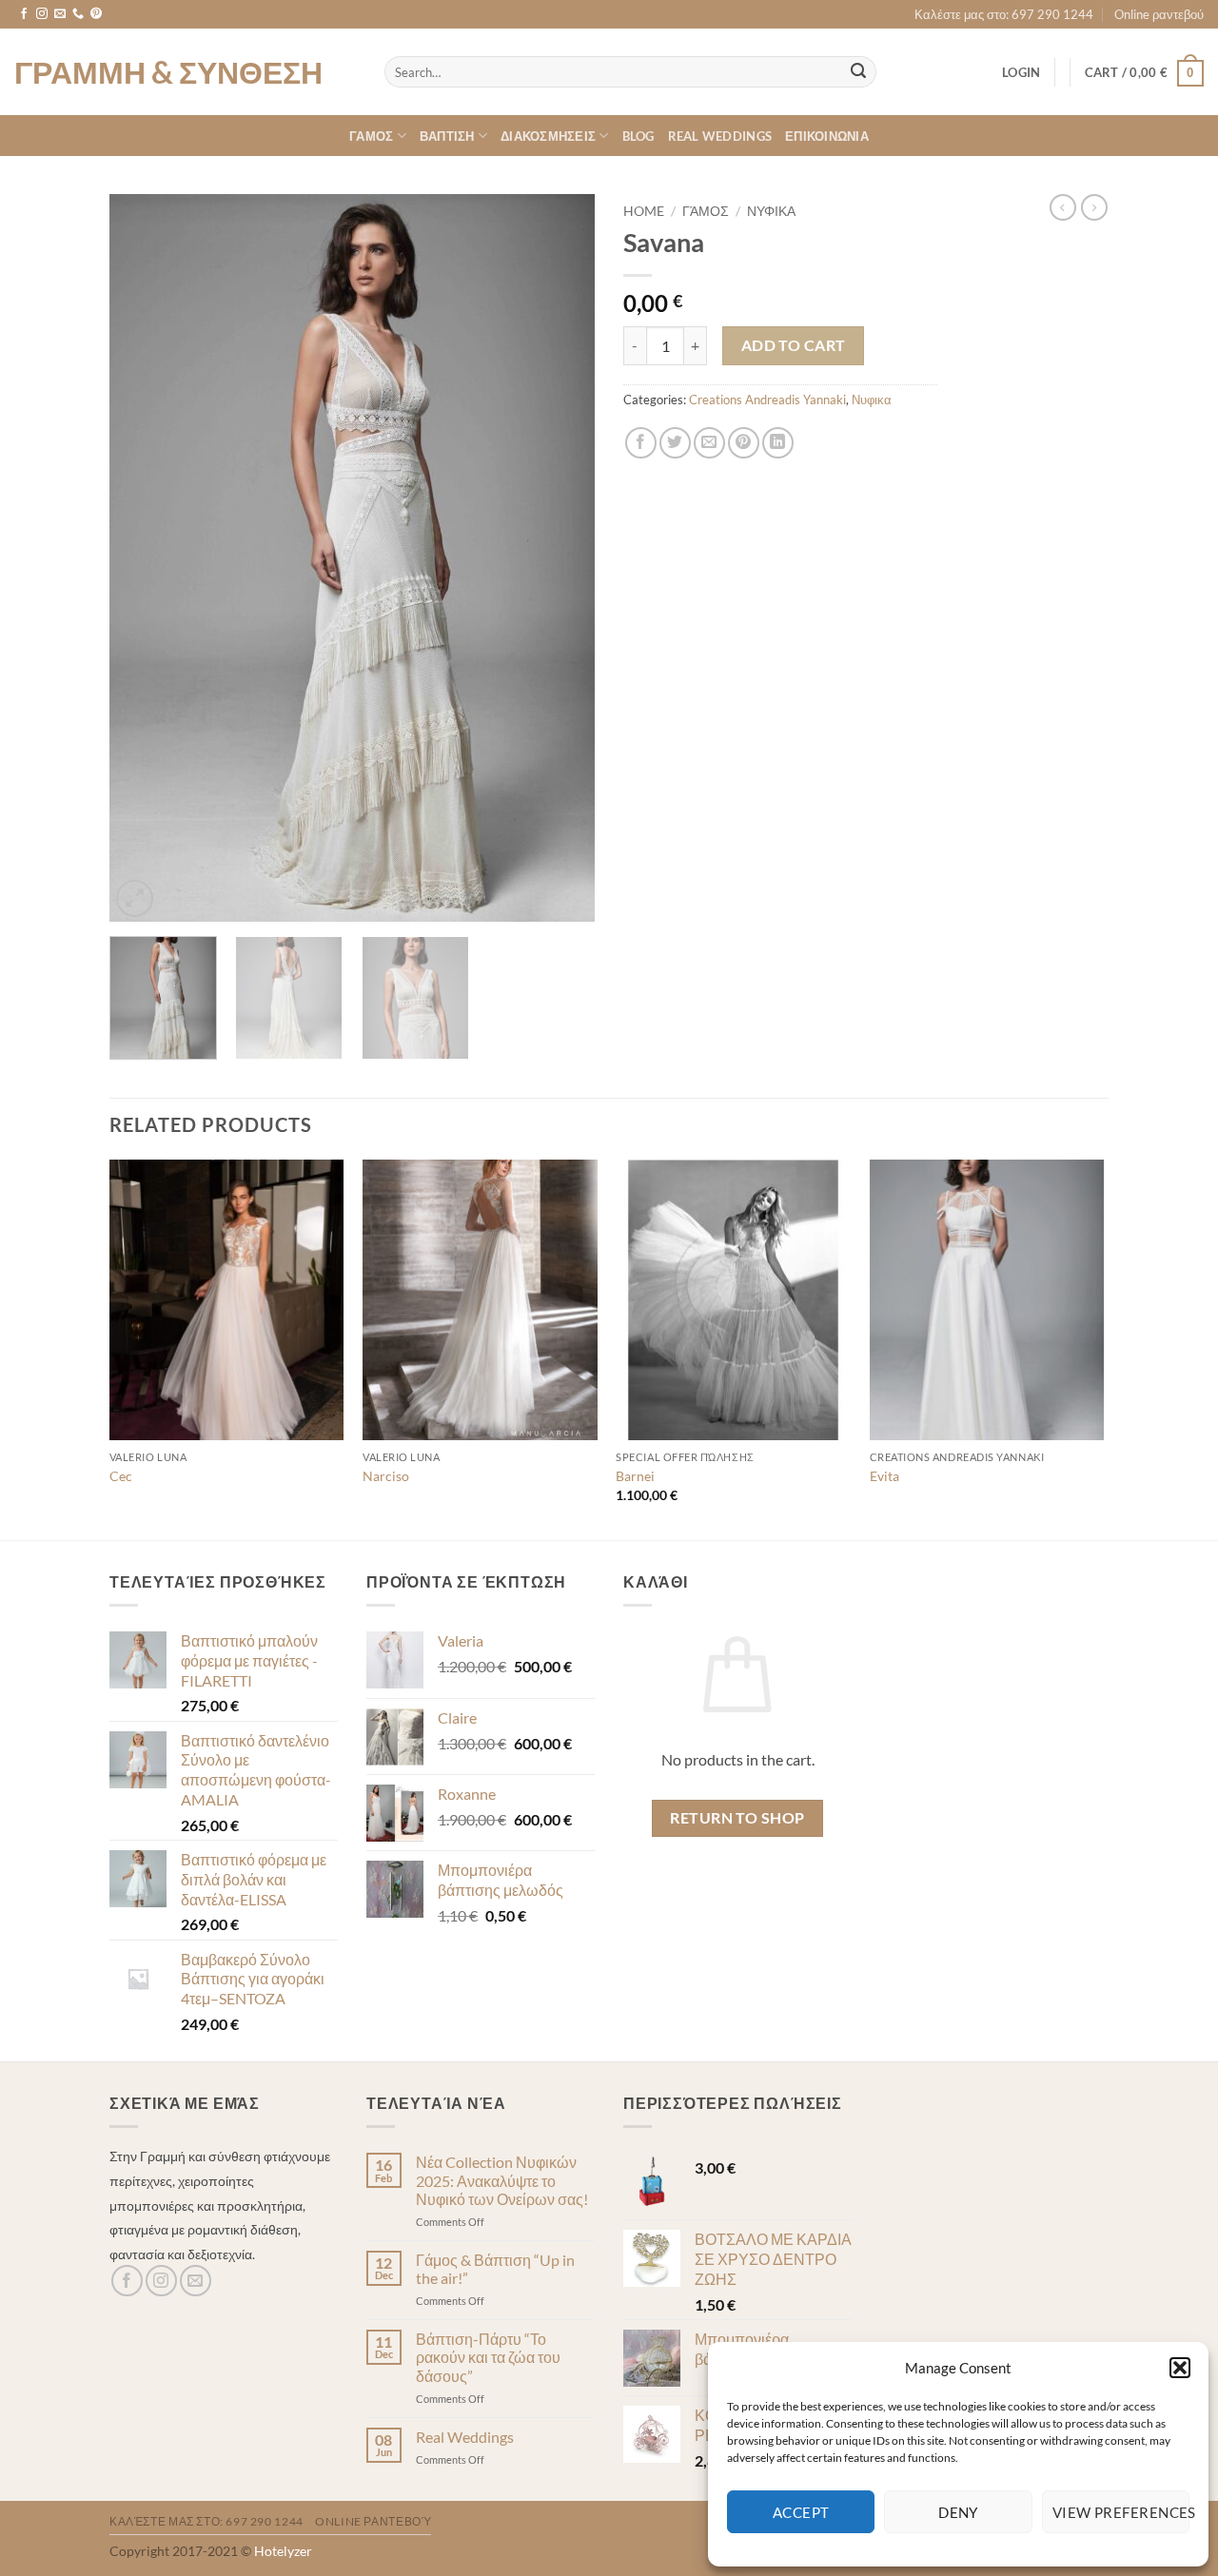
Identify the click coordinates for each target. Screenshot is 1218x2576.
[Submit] (858, 72)
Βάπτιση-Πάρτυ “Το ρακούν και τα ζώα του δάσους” (488, 2357)
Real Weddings (720, 136)
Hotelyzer (283, 2551)
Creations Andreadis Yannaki (767, 400)
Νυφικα (771, 211)
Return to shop (737, 1818)
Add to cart (794, 345)
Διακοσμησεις (548, 136)
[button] (1180, 2368)
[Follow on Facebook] (24, 14)
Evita (884, 1476)
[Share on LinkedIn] (778, 443)
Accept (801, 2512)
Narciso (386, 1476)
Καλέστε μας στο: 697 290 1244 (1004, 14)
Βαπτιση (447, 136)
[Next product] (1063, 207)
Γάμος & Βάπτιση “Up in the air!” (495, 2269)
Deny (958, 2512)
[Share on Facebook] (641, 443)
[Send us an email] (60, 14)
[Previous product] (1094, 207)
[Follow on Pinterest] (96, 14)
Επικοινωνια (827, 136)
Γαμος (371, 136)
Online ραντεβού (1159, 14)
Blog (638, 136)
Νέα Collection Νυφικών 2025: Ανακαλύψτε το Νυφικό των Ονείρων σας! (502, 2180)
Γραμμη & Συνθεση (168, 72)
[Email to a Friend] (709, 443)
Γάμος (706, 211)
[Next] (561, 558)
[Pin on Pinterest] (744, 443)
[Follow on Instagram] (42, 14)
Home (644, 211)
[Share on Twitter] (675, 443)
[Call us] (78, 14)
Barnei (635, 1476)
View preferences (1121, 2512)
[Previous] (143, 558)
